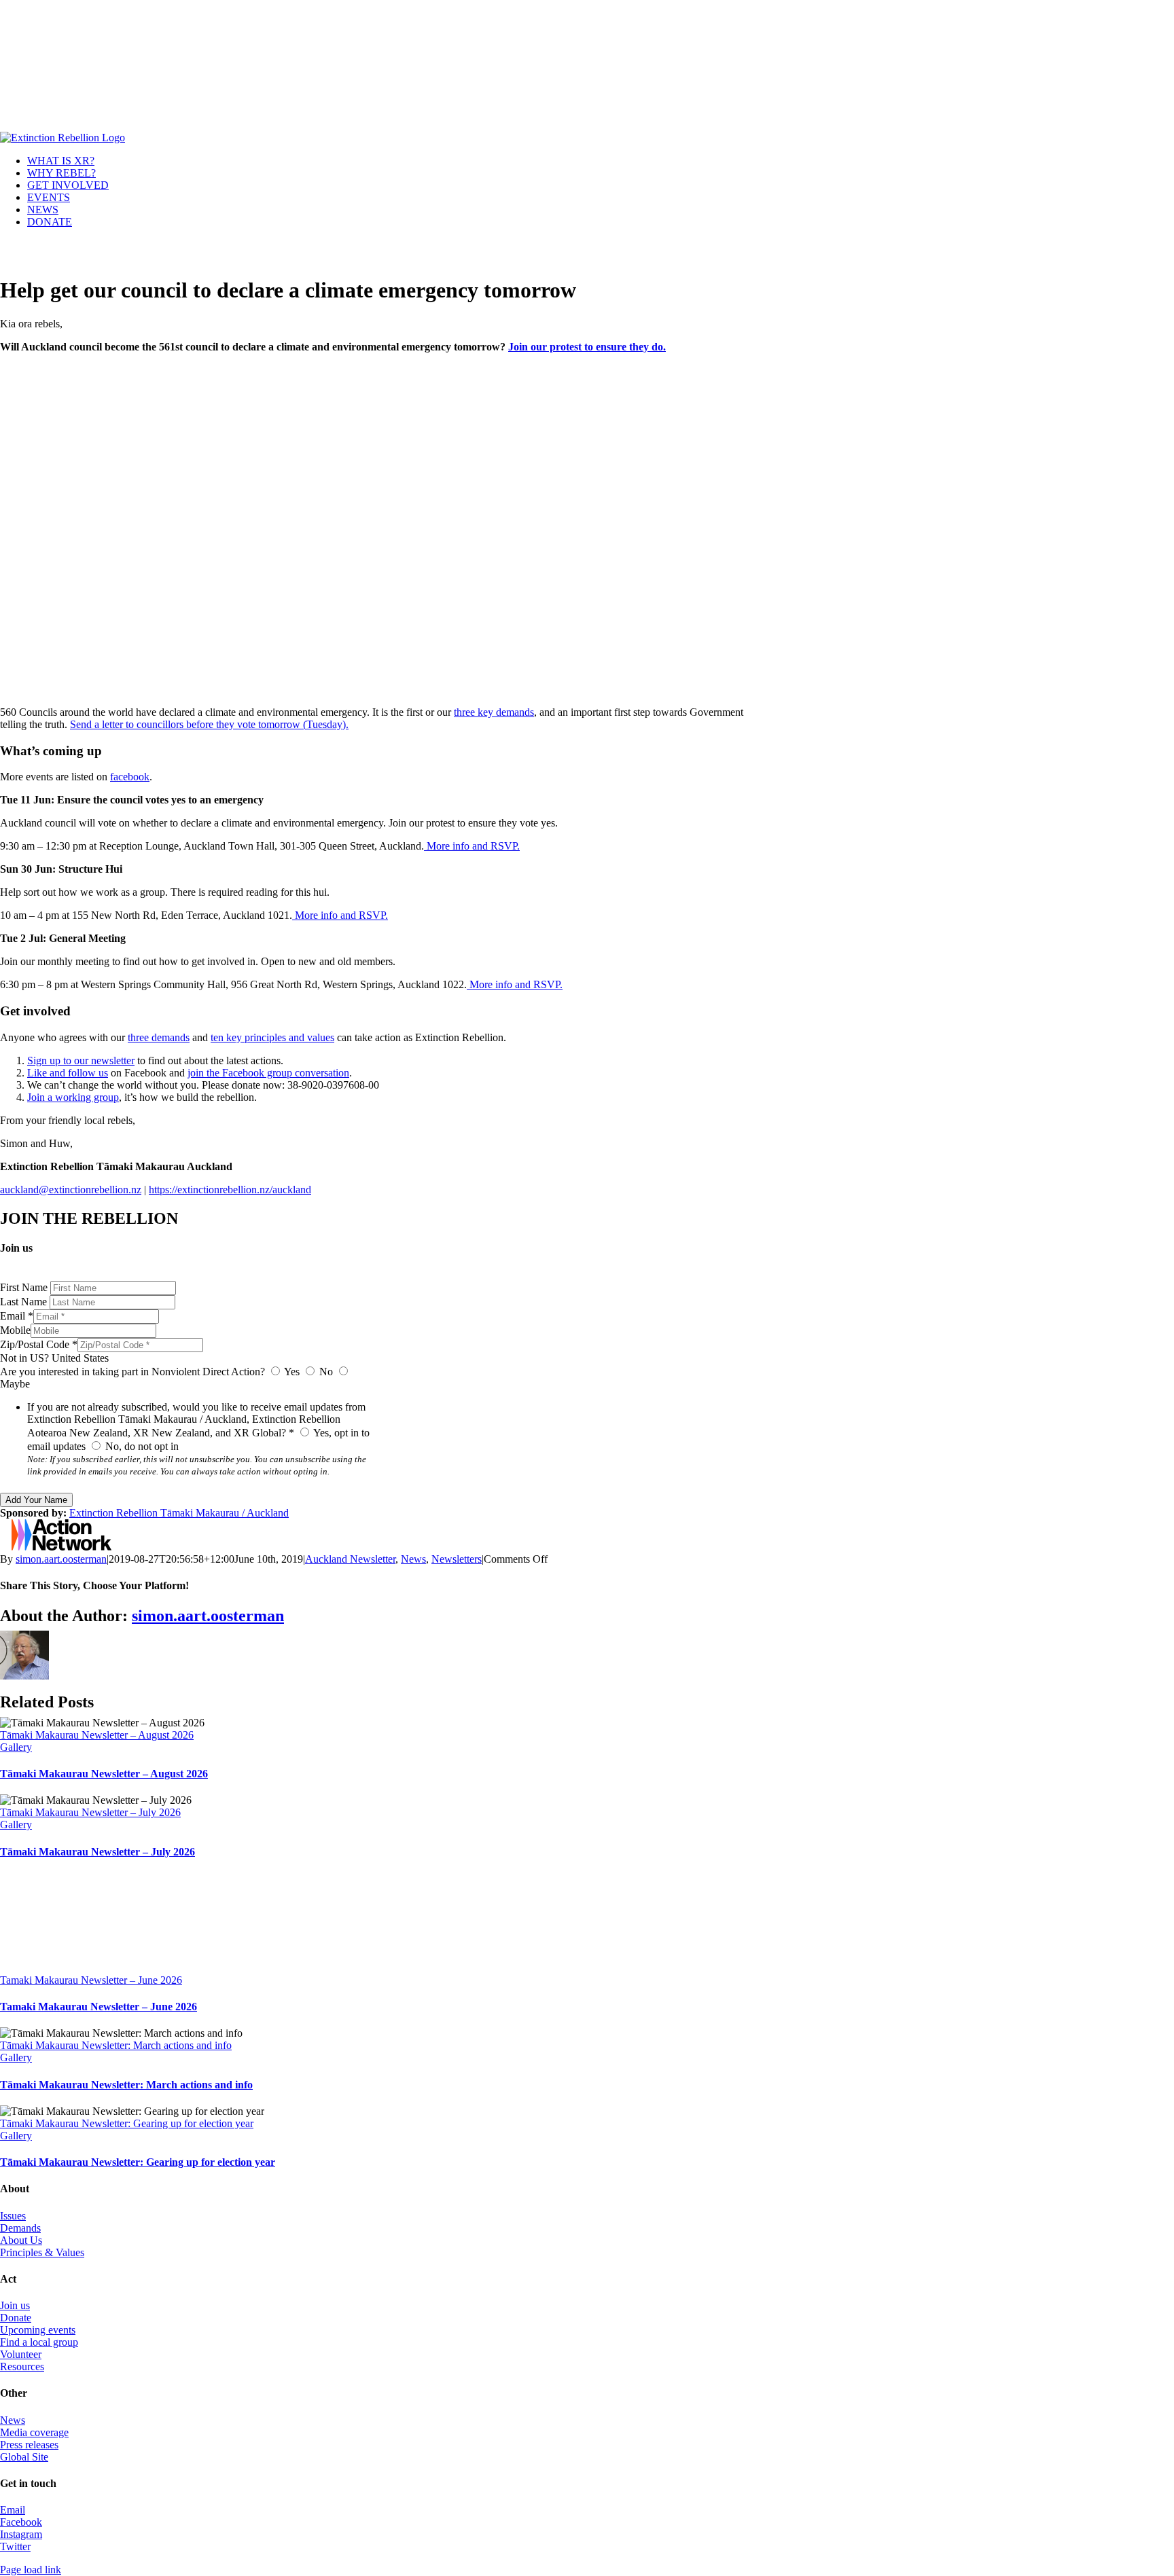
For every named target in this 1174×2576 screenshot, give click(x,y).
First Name (25, 1287)
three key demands (494, 712)
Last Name (25, 1302)
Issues (13, 2216)
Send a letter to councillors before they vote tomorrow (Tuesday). (209, 724)
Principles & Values (42, 2252)
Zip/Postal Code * (39, 1344)
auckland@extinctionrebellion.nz (71, 1190)
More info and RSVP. (472, 846)
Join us (15, 2305)
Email (13, 2510)
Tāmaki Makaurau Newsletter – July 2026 (90, 1812)
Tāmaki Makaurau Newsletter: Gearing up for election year (127, 2123)
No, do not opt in (141, 1446)
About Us (21, 2240)
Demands (20, 2228)
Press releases (29, 2445)
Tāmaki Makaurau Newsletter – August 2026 (97, 1735)
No (326, 1372)
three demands (159, 1037)
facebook (130, 777)
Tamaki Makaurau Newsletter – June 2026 (91, 1980)
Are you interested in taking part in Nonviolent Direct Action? (132, 1372)
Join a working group (73, 1097)
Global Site (24, 2457)
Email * (17, 1316)
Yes (292, 1372)
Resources (22, 2366)
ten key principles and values (272, 1037)
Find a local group (39, 2342)
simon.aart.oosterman (61, 1559)
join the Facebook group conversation (268, 1073)
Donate (16, 2318)
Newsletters (457, 1559)
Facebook (21, 2522)
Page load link (31, 2570)
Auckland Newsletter (350, 1559)
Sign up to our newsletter (81, 1060)
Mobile (15, 1330)
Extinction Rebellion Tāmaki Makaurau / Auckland (179, 1513)
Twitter (15, 2546)
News (413, 1559)
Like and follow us (68, 1073)
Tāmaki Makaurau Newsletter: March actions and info (116, 2045)
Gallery (16, 1747)
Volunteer (21, 2354)
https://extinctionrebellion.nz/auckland (230, 1190)
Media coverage (34, 2432)
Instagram (21, 2534)
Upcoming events (38, 2330)
